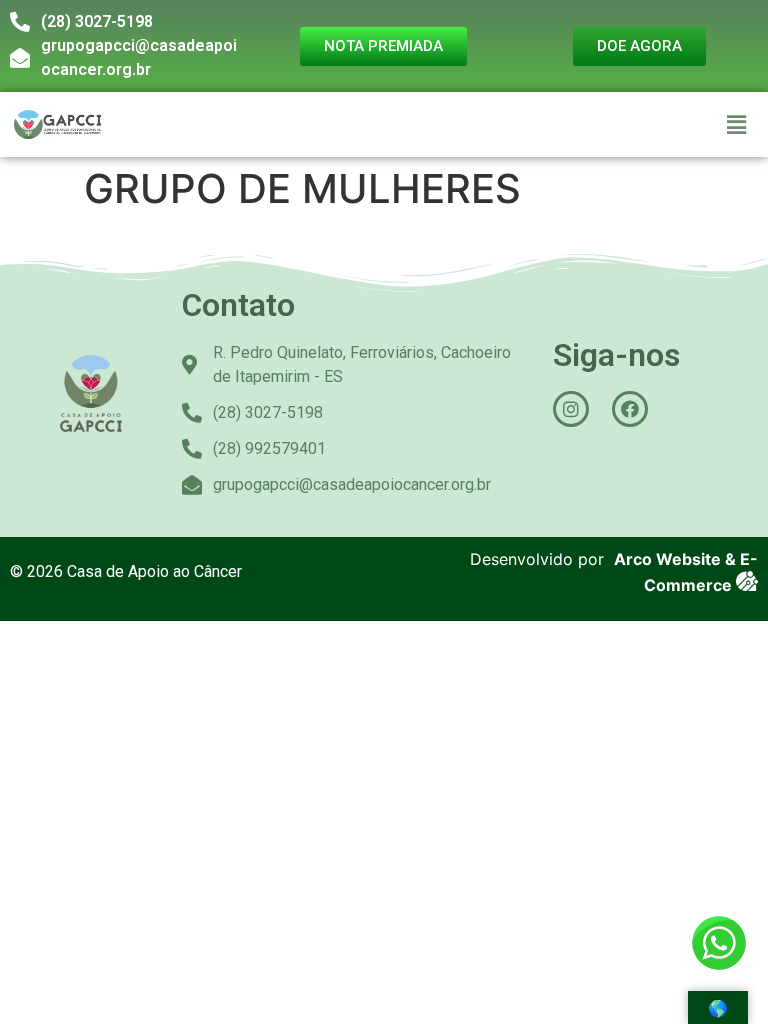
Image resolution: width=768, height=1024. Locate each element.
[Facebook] (630, 409)
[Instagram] (571, 409)
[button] (737, 124)
